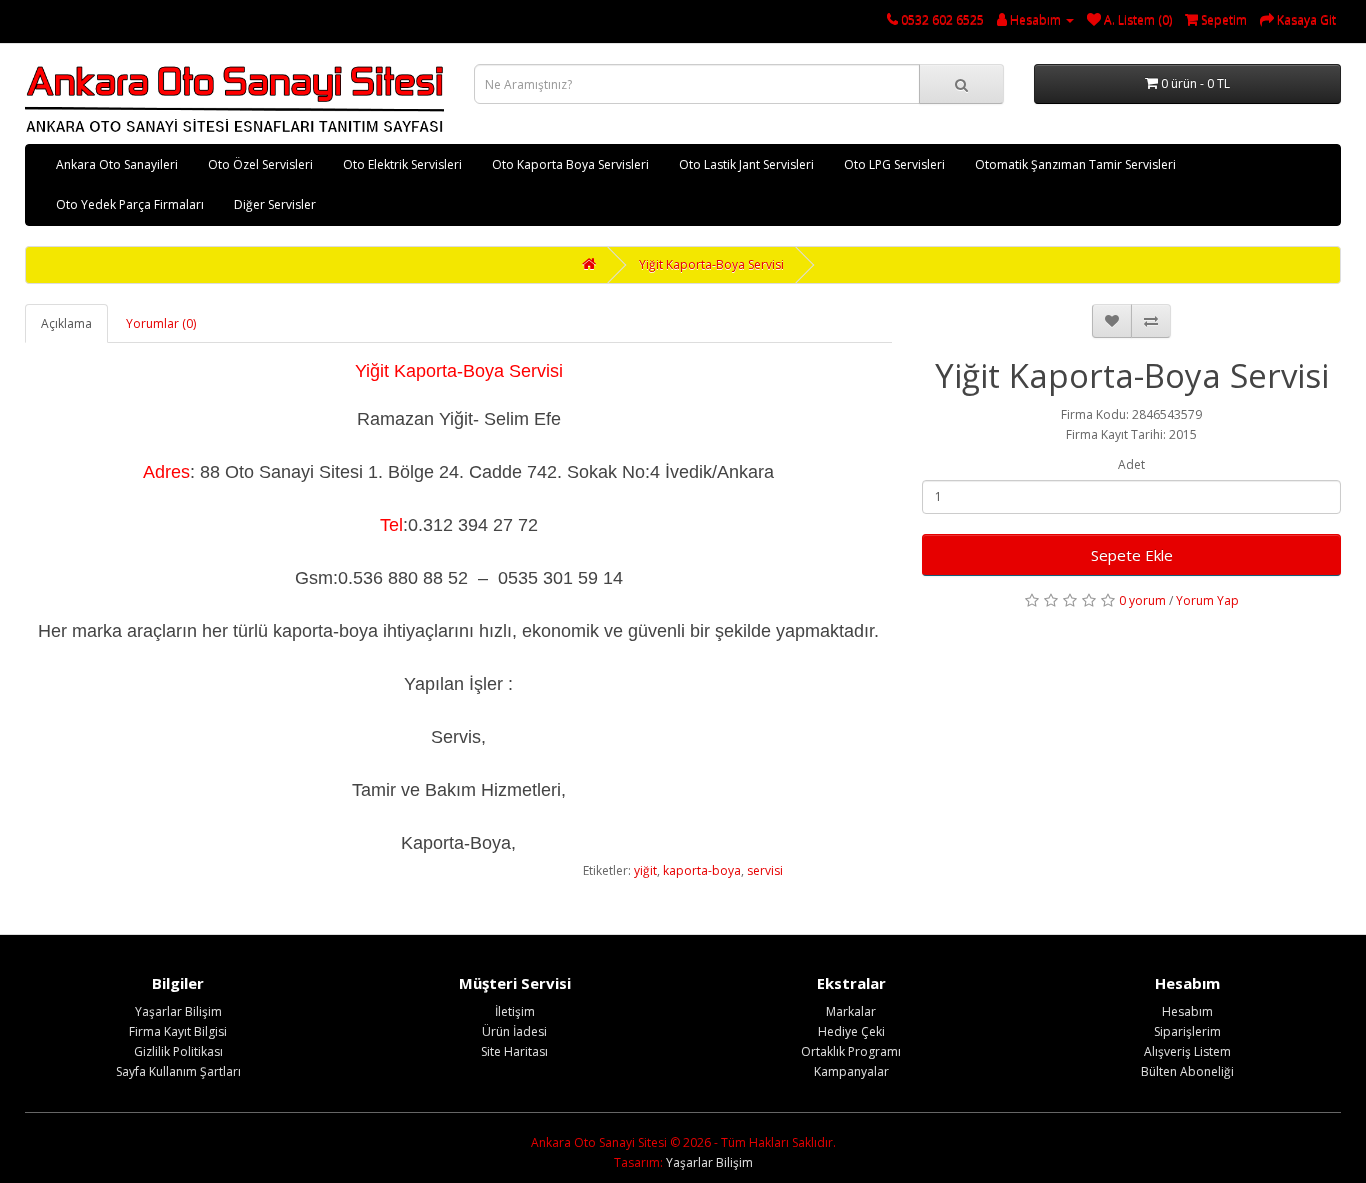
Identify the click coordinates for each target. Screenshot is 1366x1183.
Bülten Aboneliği (1187, 1071)
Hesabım (1187, 1011)
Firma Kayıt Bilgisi (178, 1031)
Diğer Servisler (275, 204)
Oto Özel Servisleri (260, 164)
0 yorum (1142, 600)
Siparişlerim (1187, 1031)
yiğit (645, 870)
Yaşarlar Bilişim (178, 1011)
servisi (765, 870)
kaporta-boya (702, 870)
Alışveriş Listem (1187, 1051)
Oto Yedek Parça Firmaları (130, 204)
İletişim (515, 1011)
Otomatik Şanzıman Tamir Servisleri (1075, 164)
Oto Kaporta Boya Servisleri (570, 164)
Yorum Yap (1207, 600)
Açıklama (66, 323)
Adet (1131, 464)
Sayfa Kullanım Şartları (178, 1071)
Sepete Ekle (1132, 555)
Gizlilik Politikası (178, 1051)
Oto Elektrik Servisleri (402, 164)
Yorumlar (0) (161, 323)
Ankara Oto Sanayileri (117, 164)
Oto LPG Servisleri (894, 164)
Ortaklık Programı (851, 1051)
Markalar (851, 1011)
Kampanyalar (851, 1071)
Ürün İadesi (514, 1031)
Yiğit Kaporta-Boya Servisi (711, 264)
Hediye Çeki (851, 1031)
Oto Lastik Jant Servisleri (746, 164)
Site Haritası (514, 1051)
